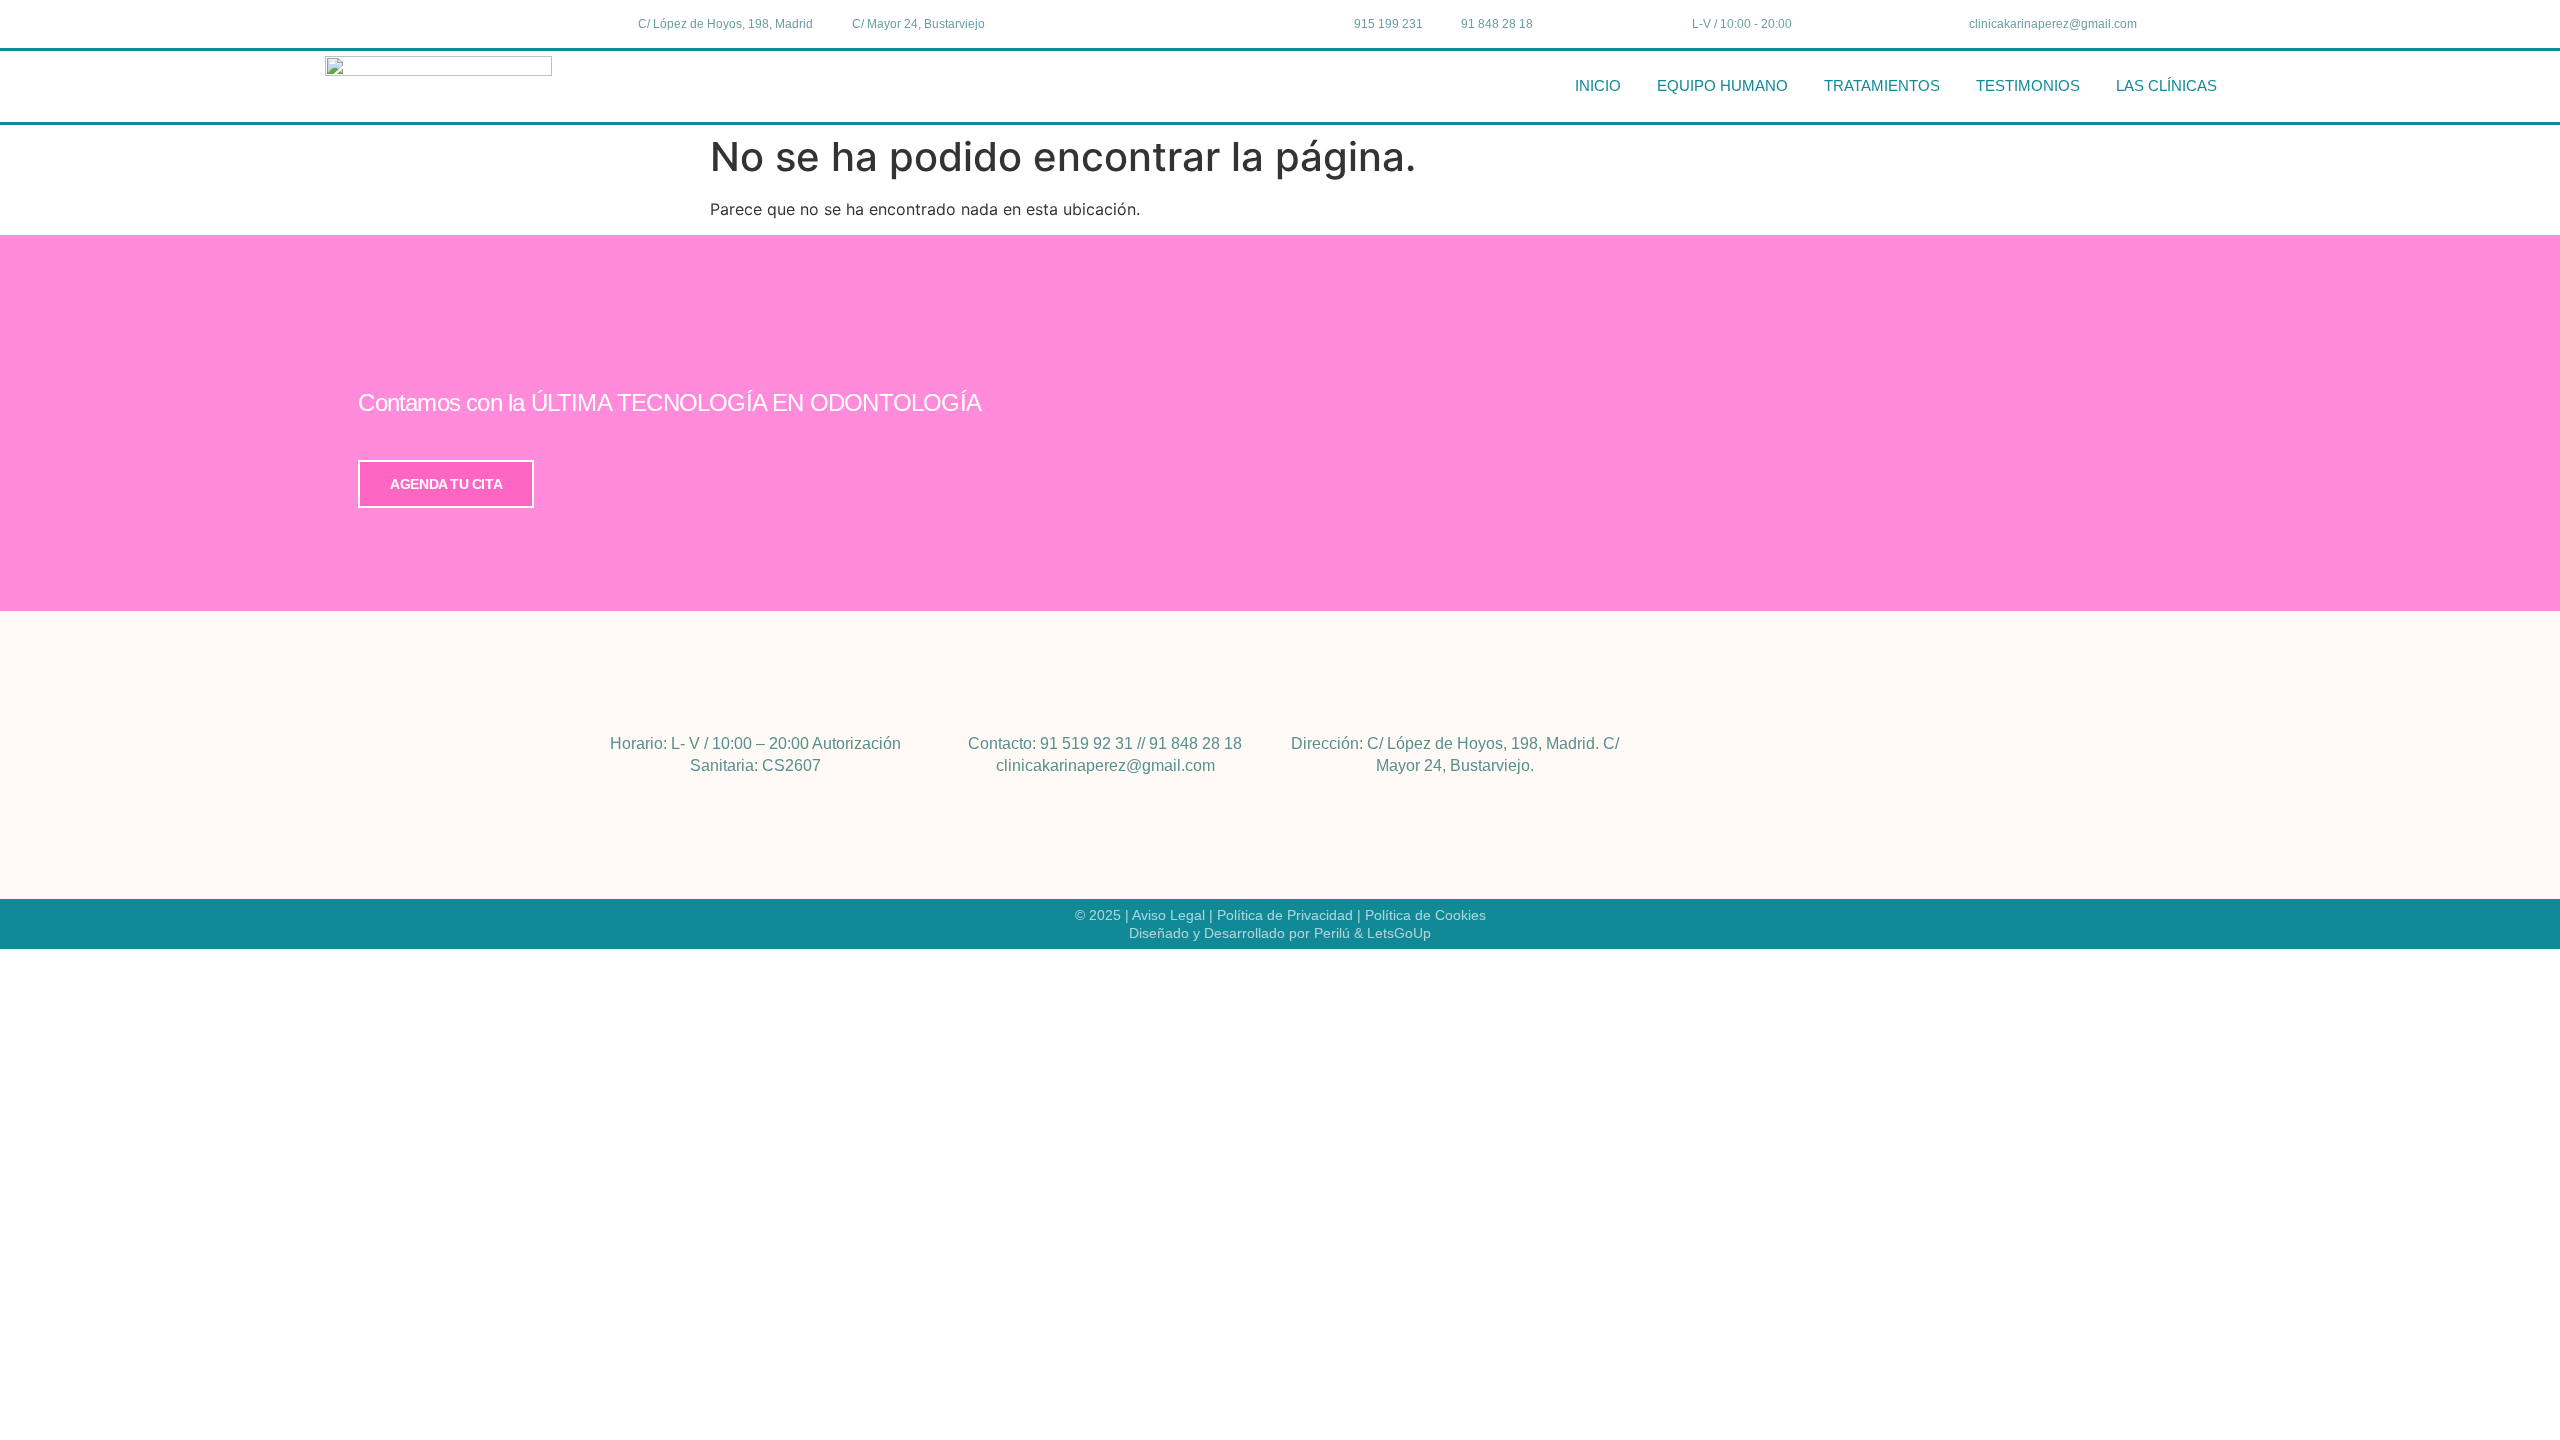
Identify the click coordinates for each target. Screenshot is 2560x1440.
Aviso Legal (1168, 915)
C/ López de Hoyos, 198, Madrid (1481, 743)
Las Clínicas (2166, 85)
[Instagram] (486, 23)
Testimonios (2028, 85)
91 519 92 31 (1086, 743)
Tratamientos (1882, 85)
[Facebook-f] (1788, 755)
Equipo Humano (1722, 85)
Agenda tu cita (446, 484)
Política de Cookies (1425, 915)
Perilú (1332, 933)
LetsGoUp (1399, 933)
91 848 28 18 (1195, 743)
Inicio (1598, 85)
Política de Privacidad (1285, 915)
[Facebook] (445, 23)
